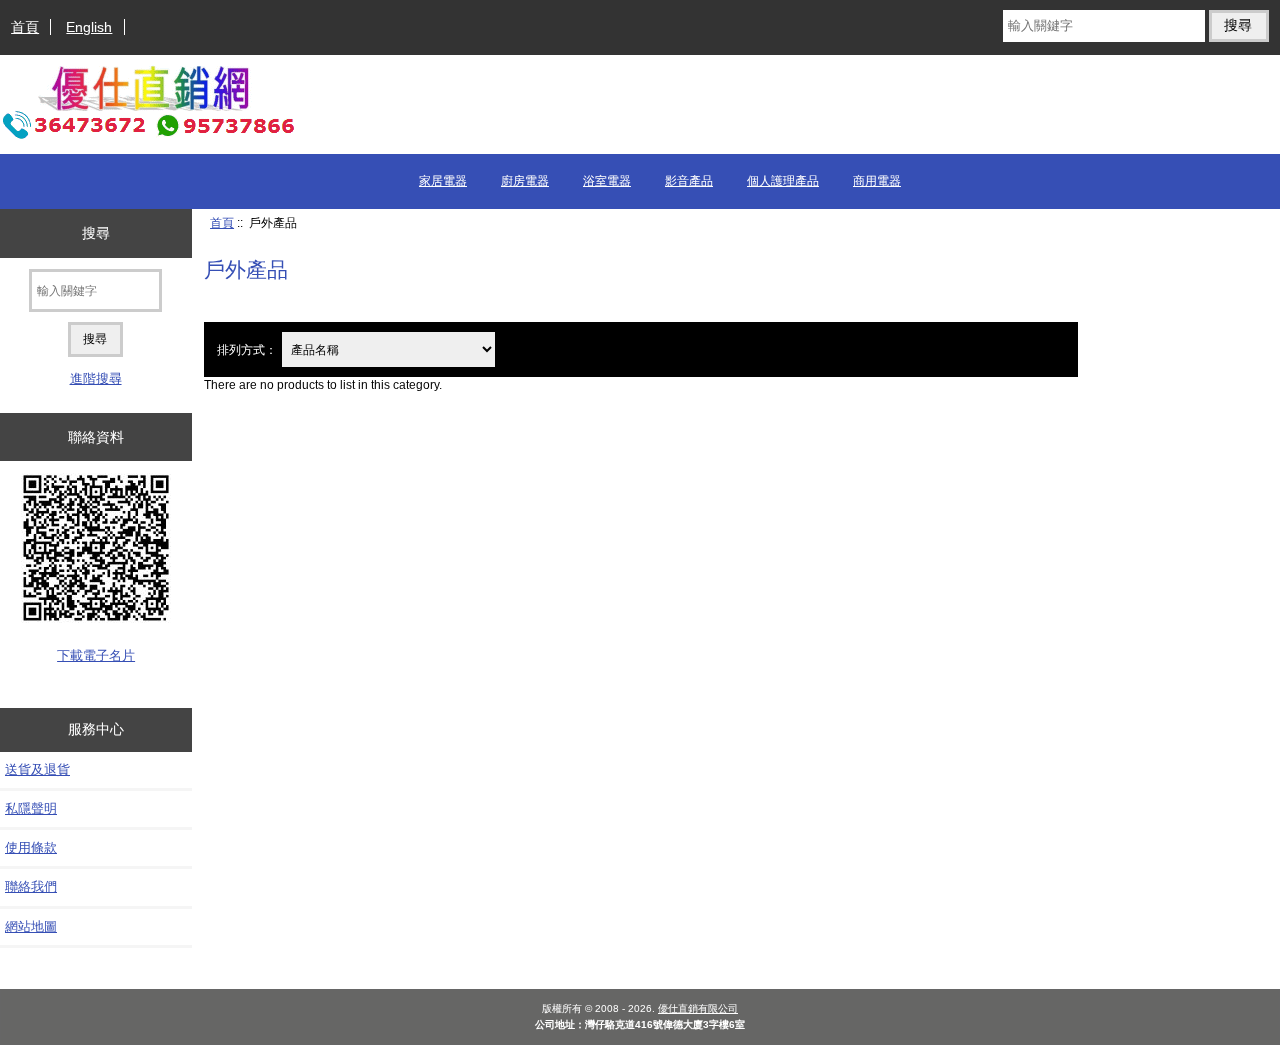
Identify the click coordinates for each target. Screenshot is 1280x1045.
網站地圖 (31, 926)
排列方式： (247, 349)
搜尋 (96, 233)
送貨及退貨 (37, 769)
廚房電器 (525, 181)
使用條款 (31, 847)
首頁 (25, 27)
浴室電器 (607, 181)
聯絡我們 (31, 886)
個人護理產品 (783, 181)
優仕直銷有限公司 (698, 1008)
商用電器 (877, 181)
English (89, 27)
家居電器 (443, 181)
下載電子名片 (96, 655)
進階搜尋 (96, 378)
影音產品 (689, 181)
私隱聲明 (31, 808)
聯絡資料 (96, 437)
